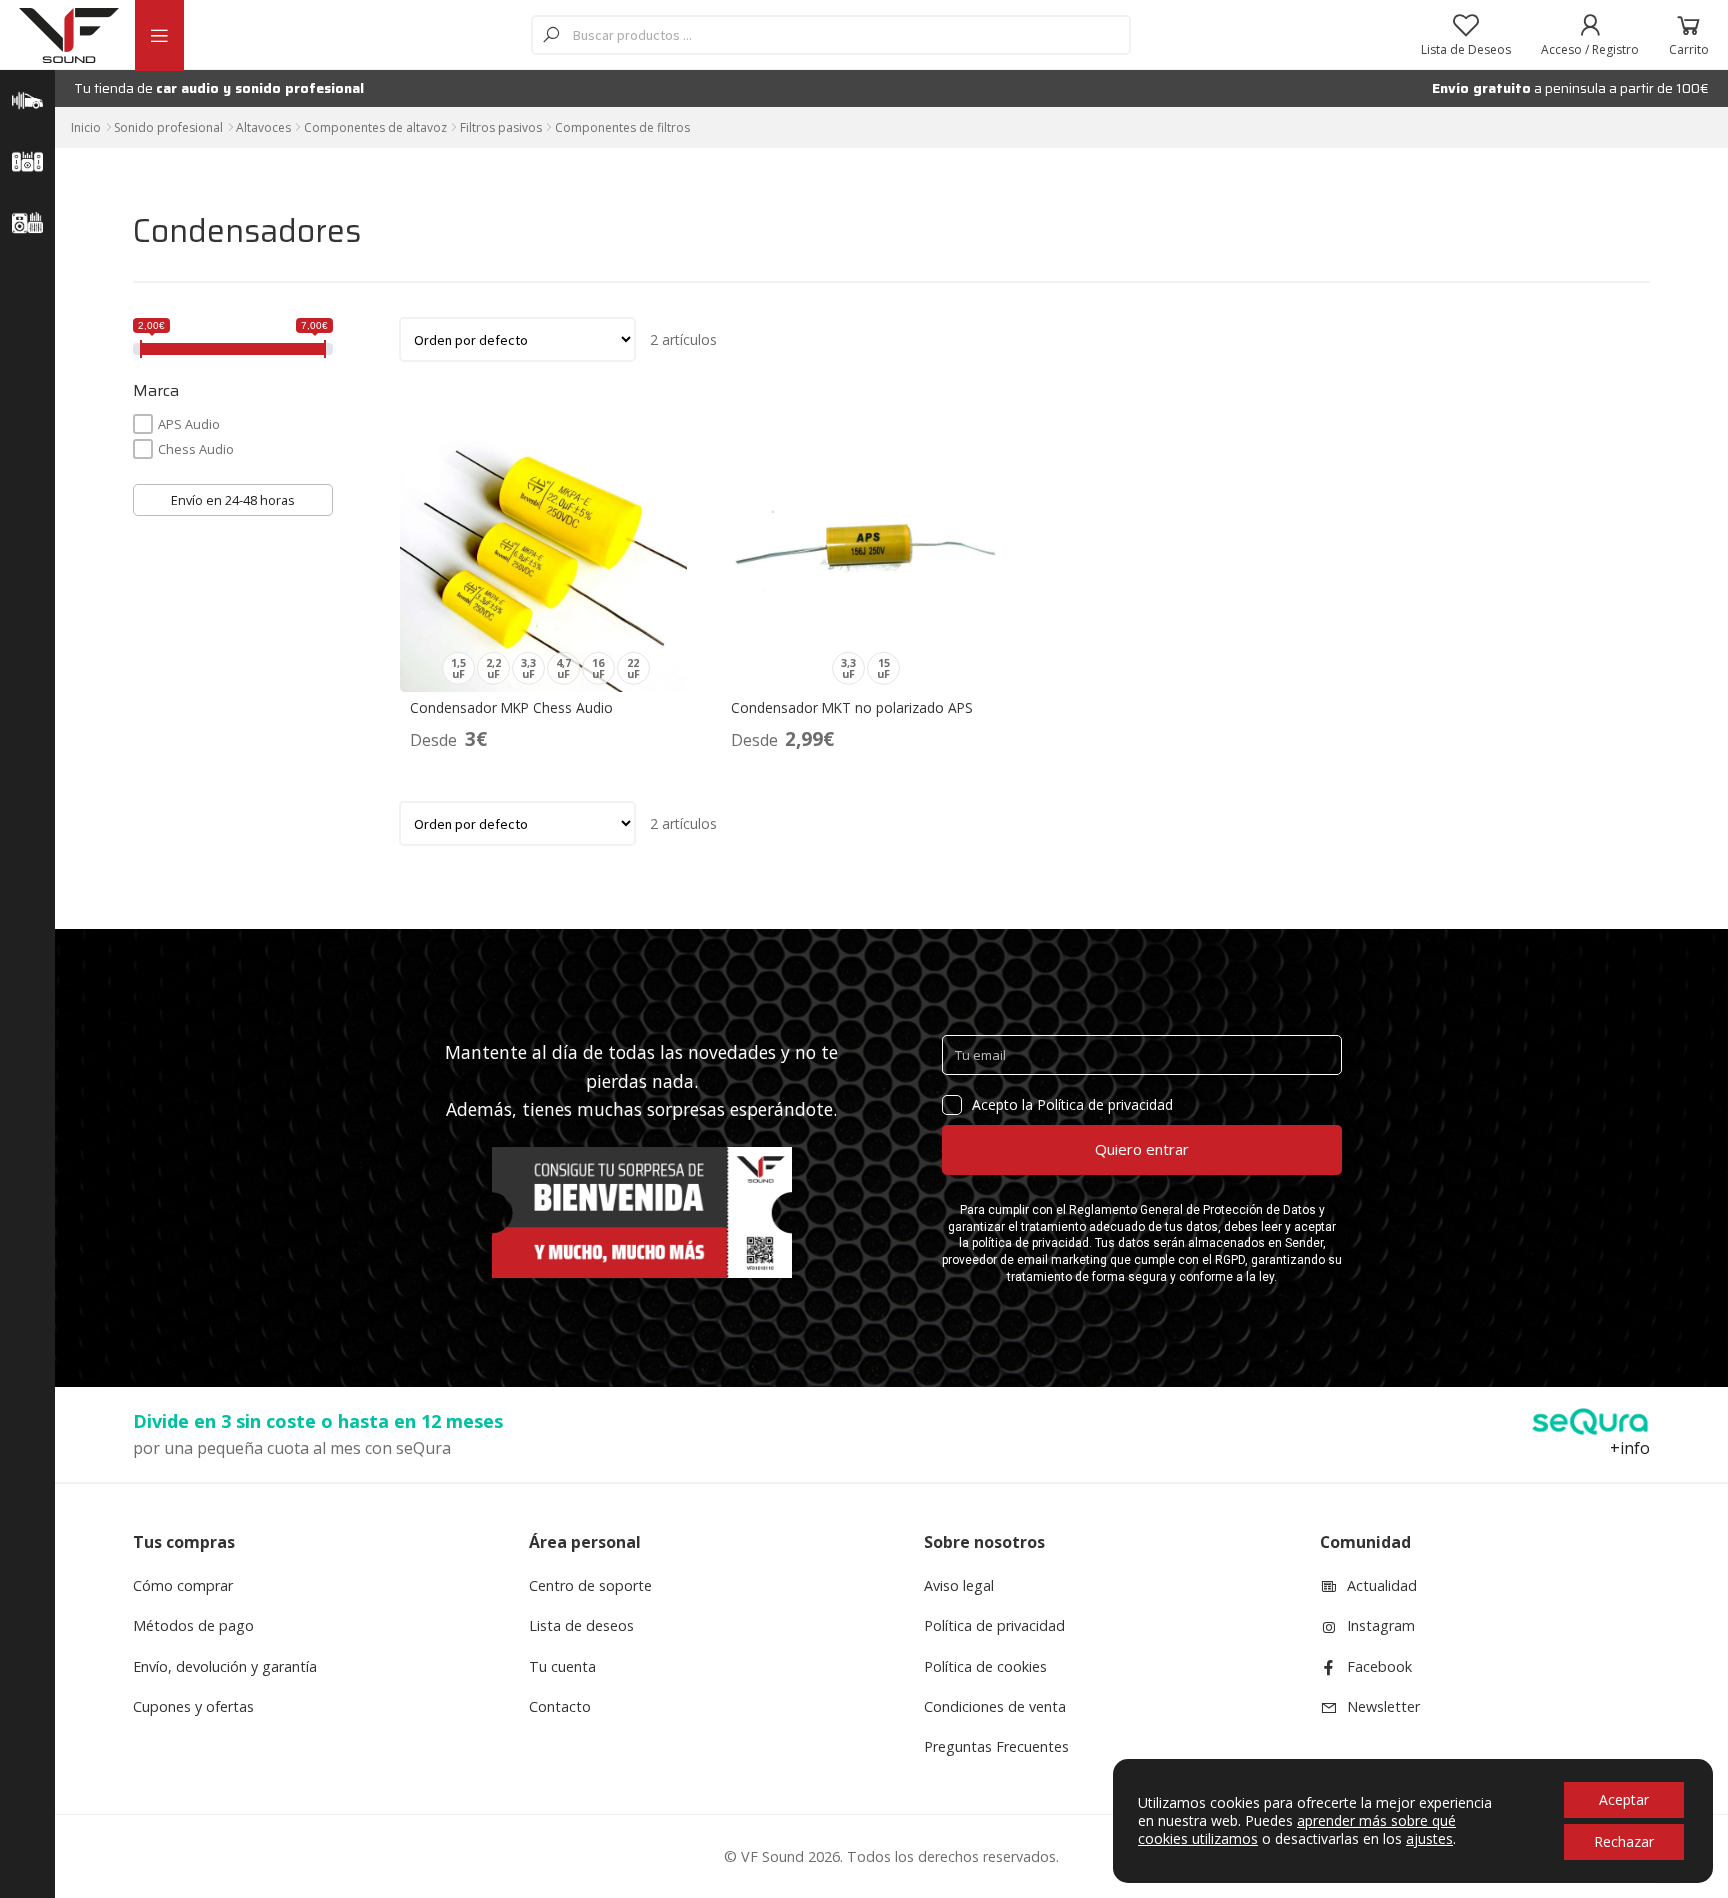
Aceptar (1624, 1799)
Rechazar (1624, 1841)
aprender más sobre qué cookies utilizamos (1297, 1829)
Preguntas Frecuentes (996, 1746)
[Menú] (159, 35)
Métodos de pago (193, 1625)
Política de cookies (985, 1666)
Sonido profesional (168, 127)
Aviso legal (959, 1585)
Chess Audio (196, 449)
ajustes (1429, 1839)
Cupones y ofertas (193, 1706)
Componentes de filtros (622, 127)
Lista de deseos (581, 1625)
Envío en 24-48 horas (233, 500)
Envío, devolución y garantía (225, 1666)
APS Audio (189, 424)
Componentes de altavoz (375, 127)
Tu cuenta (562, 1666)
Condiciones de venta (995, 1706)
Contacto (560, 1706)
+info (1630, 1448)
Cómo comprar (183, 1585)
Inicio (86, 127)
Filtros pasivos (501, 127)
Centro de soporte (590, 1585)
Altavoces (263, 127)
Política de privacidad (994, 1625)
